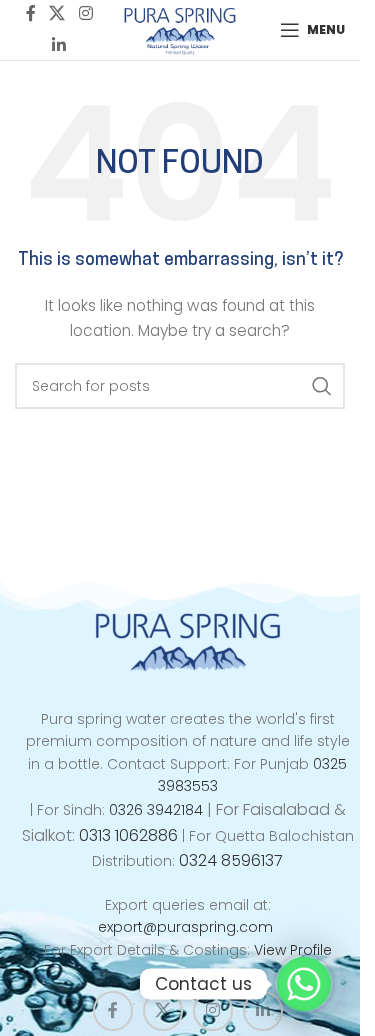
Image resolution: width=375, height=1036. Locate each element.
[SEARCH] (322, 386)
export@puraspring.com (185, 927)
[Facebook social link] (113, 1011)
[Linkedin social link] (58, 45)
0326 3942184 (156, 810)
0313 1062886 (128, 835)
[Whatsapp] (304, 984)
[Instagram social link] (213, 1011)
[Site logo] (180, 29)
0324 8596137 (231, 860)
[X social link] (163, 1011)
